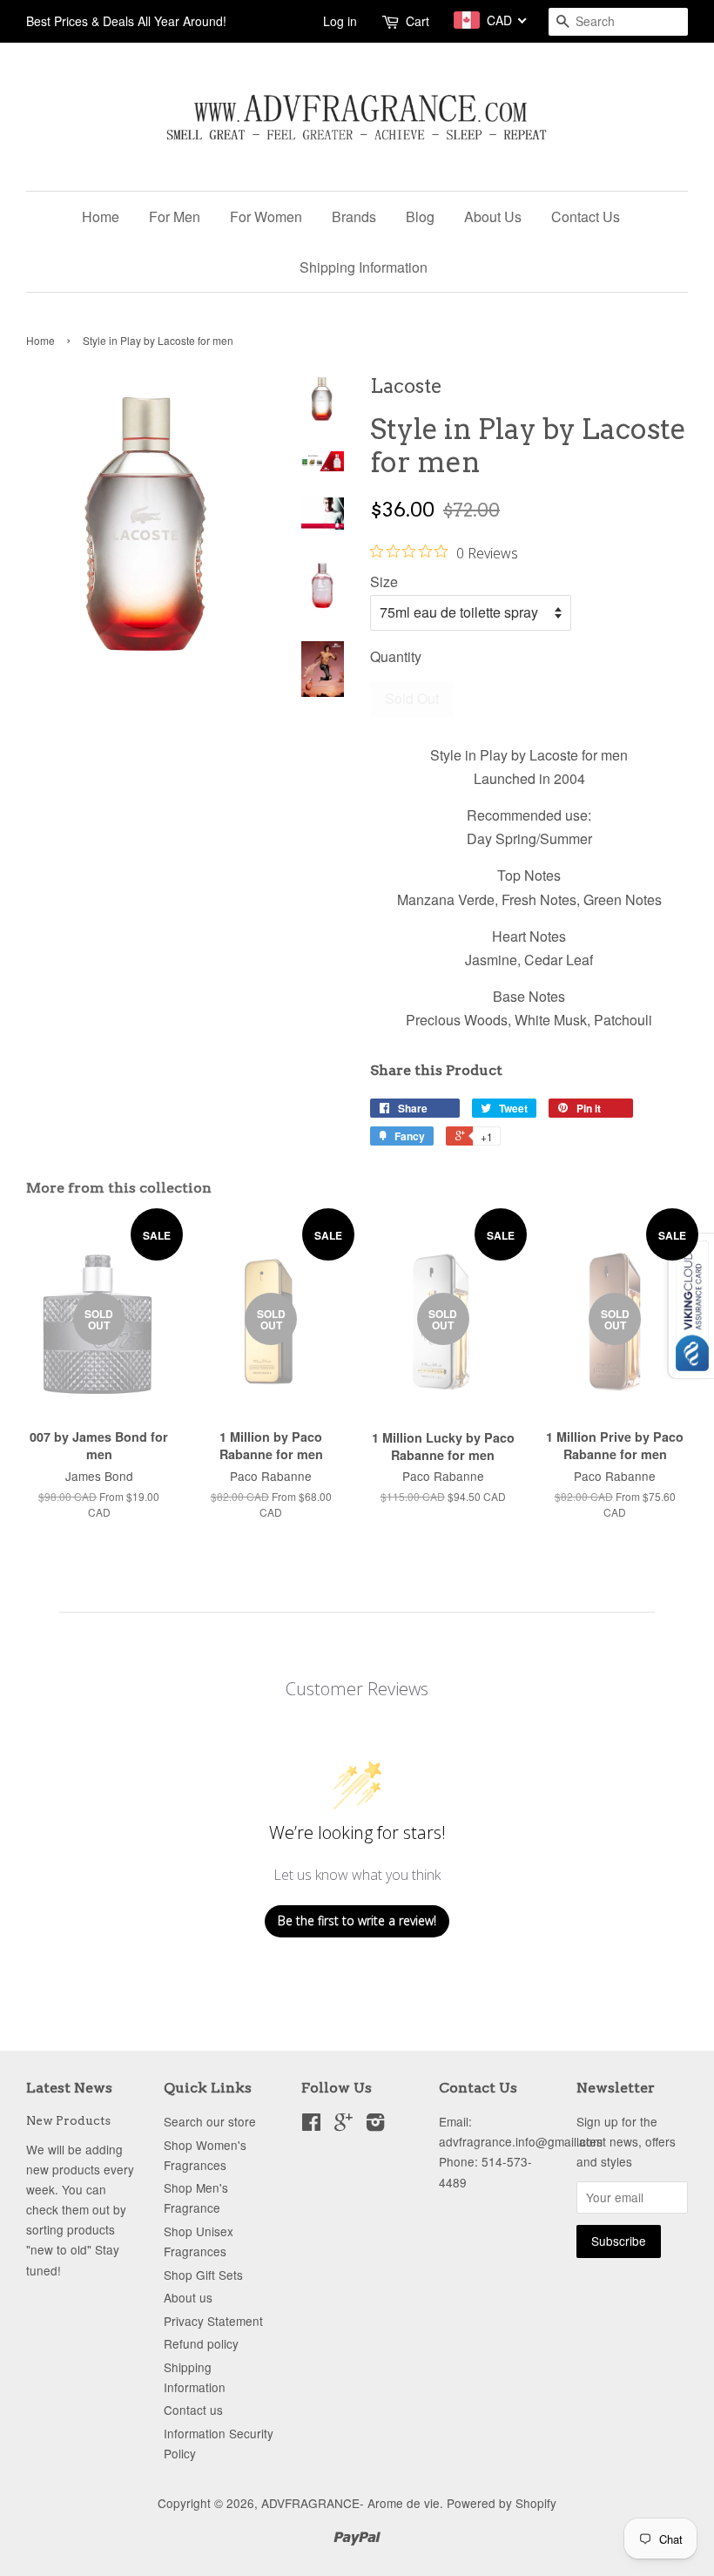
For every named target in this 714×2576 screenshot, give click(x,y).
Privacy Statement (213, 2321)
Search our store (210, 2121)
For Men (175, 216)
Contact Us (586, 216)
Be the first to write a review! (357, 1920)
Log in (340, 21)
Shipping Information (364, 267)
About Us (493, 216)
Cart (418, 21)
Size (384, 581)
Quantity (396, 656)
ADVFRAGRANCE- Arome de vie (350, 2503)
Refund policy (201, 2343)
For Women (266, 216)
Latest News (69, 2088)
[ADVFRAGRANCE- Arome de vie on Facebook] (311, 2125)
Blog (420, 216)
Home (101, 216)
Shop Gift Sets (203, 2275)
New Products (68, 2120)
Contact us (193, 2410)
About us (188, 2297)
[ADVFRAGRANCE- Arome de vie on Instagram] (375, 2125)
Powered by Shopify (502, 2503)
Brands (354, 216)
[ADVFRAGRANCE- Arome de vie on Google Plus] (344, 2125)
